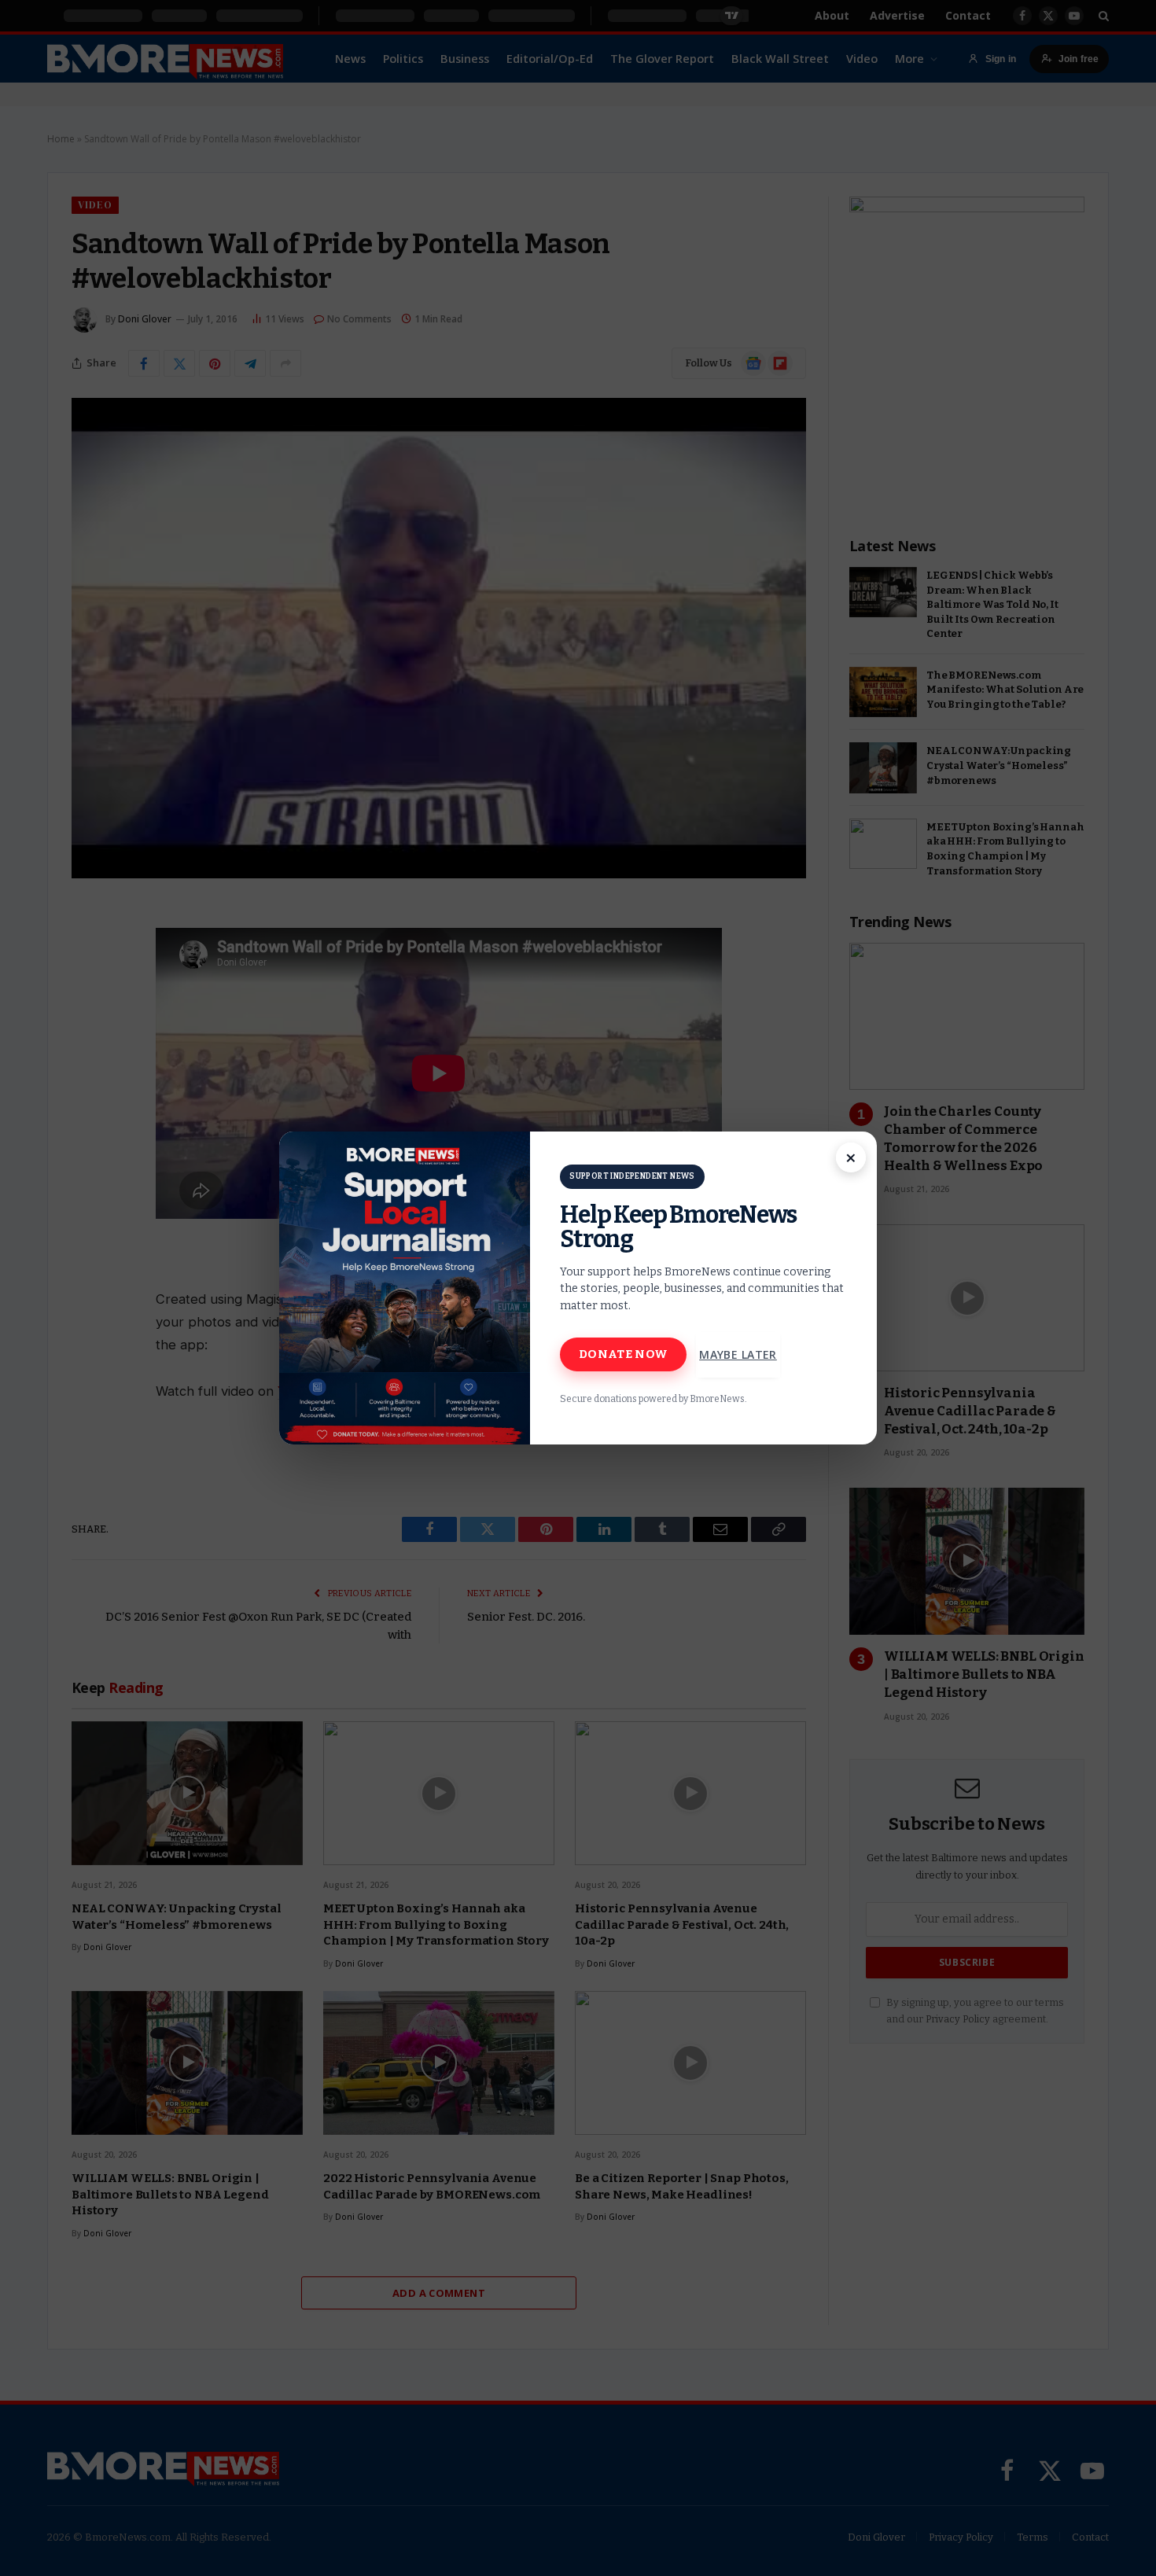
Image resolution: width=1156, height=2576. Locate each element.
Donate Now (623, 1354)
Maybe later (738, 1354)
